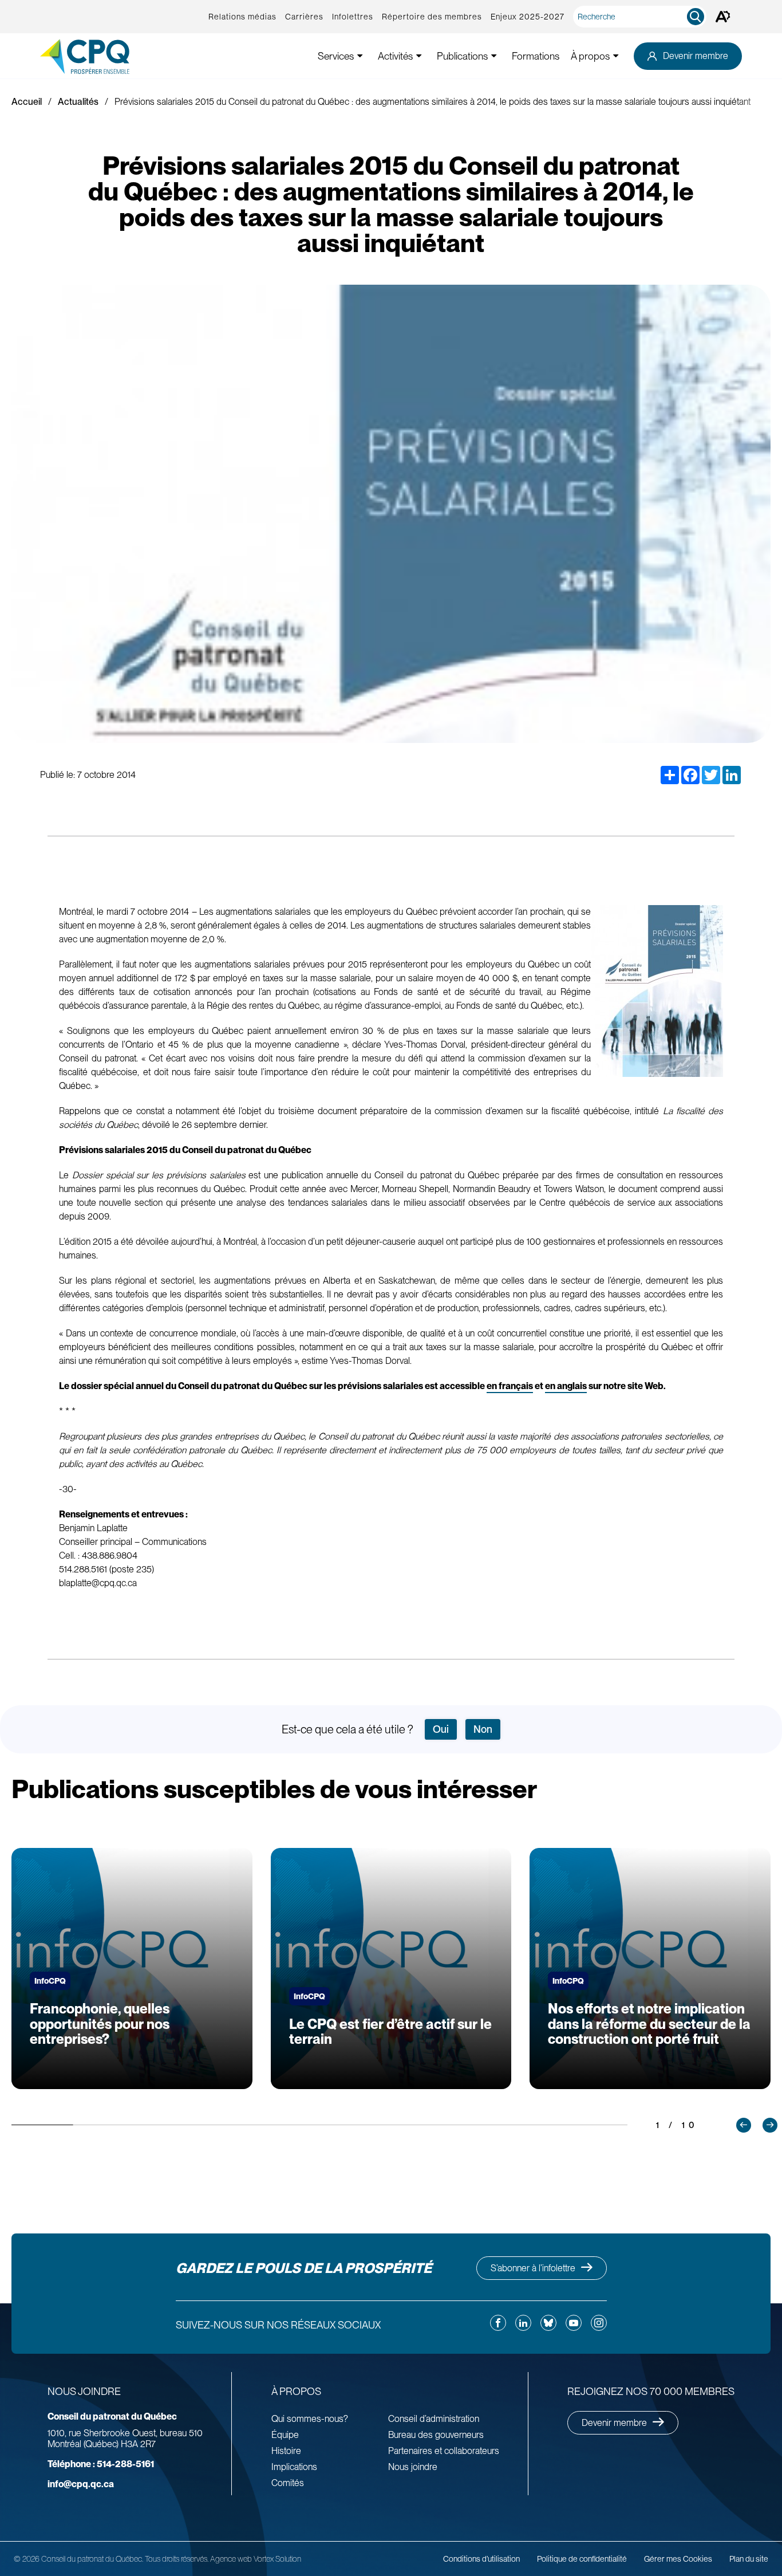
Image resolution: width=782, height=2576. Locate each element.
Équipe (285, 2435)
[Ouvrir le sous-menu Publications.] (494, 56)
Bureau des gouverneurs (436, 2435)
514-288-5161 (101, 2464)
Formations (536, 56)
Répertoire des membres (432, 17)
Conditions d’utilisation (481, 2559)
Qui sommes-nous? (310, 2419)
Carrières (304, 17)
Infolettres (353, 17)
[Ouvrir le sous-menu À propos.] (616, 56)
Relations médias (242, 17)
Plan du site (749, 2559)
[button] (744, 2125)
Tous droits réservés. (177, 2559)
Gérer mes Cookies (678, 2559)
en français (510, 1386)
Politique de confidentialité (582, 2559)
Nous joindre (413, 2467)
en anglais (566, 1386)
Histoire (286, 2451)
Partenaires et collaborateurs (444, 2451)
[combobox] (642, 17)
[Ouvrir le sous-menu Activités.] (419, 56)
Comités (288, 2483)
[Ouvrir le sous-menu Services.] (360, 56)
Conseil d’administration (434, 2419)
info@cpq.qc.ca (81, 2484)
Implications (294, 2467)
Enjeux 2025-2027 (528, 17)
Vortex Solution (277, 2559)
